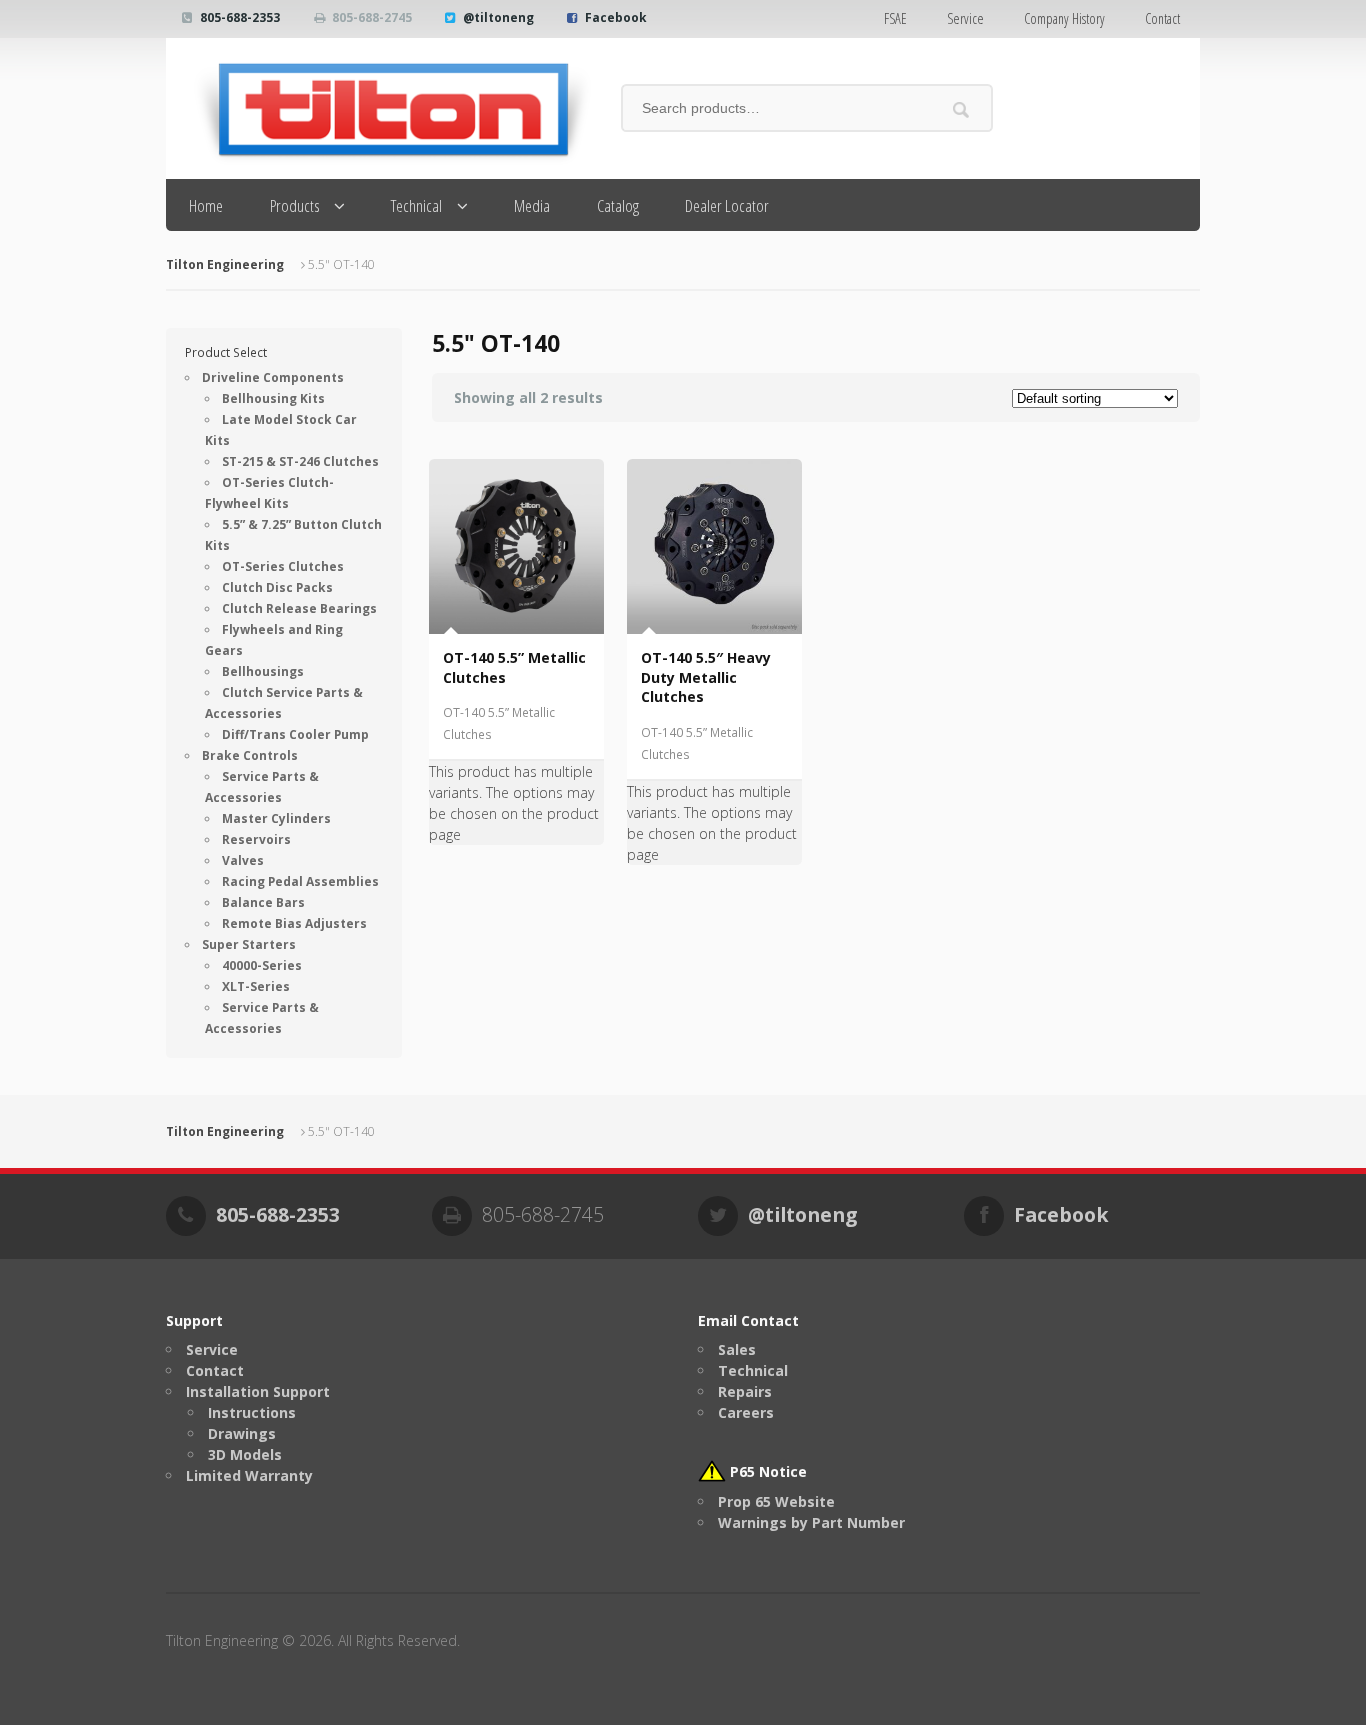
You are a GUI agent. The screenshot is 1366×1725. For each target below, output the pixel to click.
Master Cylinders (276, 818)
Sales (737, 1349)
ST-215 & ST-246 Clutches (300, 461)
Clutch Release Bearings (299, 608)
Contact (1162, 18)
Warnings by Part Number (811, 1522)
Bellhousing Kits (273, 398)
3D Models (245, 1454)
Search (961, 109)
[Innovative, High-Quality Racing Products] (378, 108)
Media (532, 205)
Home (206, 205)
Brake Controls (250, 755)
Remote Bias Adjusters (294, 923)
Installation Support (258, 1391)
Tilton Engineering (225, 264)
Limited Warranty (249, 1475)
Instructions (252, 1412)
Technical (416, 205)
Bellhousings (263, 671)
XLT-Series (256, 986)
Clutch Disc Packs (277, 587)
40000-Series (262, 965)
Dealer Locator (727, 205)
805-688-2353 (240, 17)
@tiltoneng (498, 17)
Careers (746, 1412)
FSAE (895, 18)
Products (295, 205)
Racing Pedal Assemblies (300, 881)
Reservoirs (256, 839)
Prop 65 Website (776, 1501)
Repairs (745, 1391)
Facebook (616, 17)
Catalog (618, 205)
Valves (243, 860)
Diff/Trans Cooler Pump (295, 734)
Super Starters (249, 944)
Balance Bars (263, 902)
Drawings (242, 1433)
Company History (1064, 18)
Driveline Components (273, 377)
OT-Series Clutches (283, 566)
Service (965, 18)
